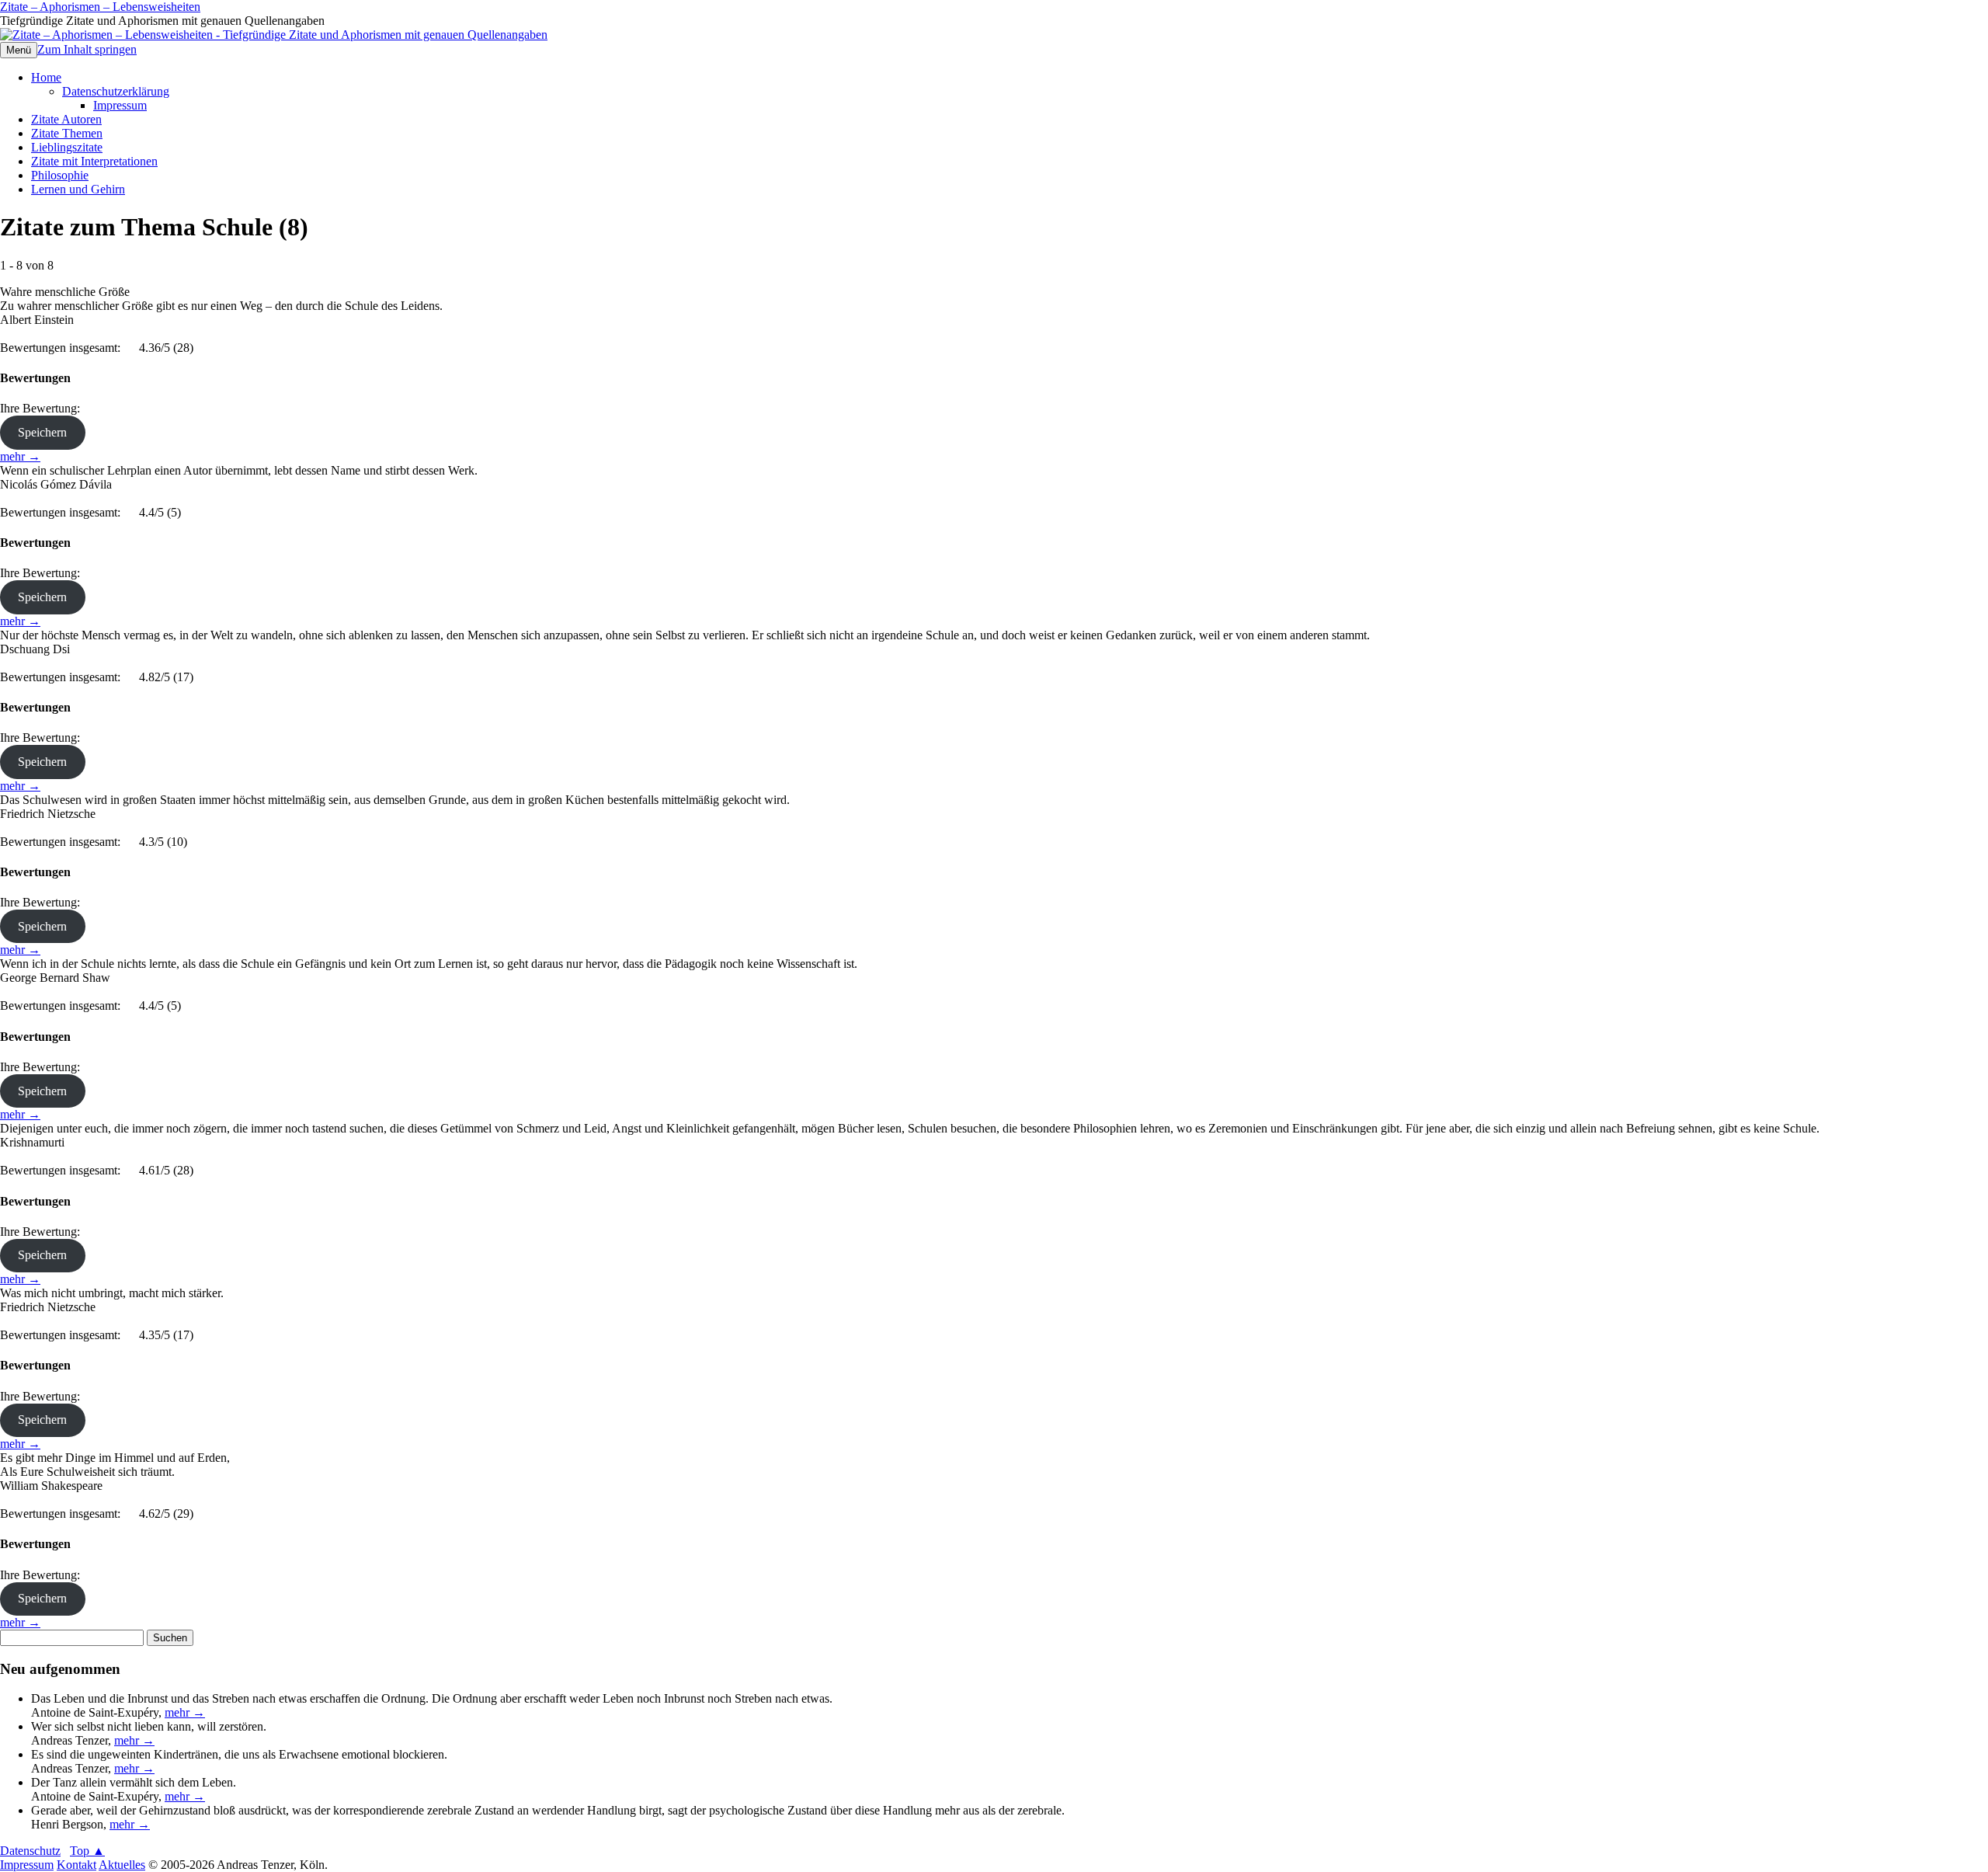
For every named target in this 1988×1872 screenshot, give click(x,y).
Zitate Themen (67, 133)
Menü (19, 50)
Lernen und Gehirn (78, 189)
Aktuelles (122, 1865)
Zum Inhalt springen (87, 49)
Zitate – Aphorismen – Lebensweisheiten (100, 7)
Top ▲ (87, 1851)
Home (46, 77)
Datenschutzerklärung (116, 91)
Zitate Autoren (66, 119)
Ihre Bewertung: (43, 408)
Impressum (120, 105)
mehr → (20, 456)
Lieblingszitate (67, 147)
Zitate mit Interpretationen (94, 161)
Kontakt (76, 1865)
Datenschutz (30, 1851)
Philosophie (60, 175)
